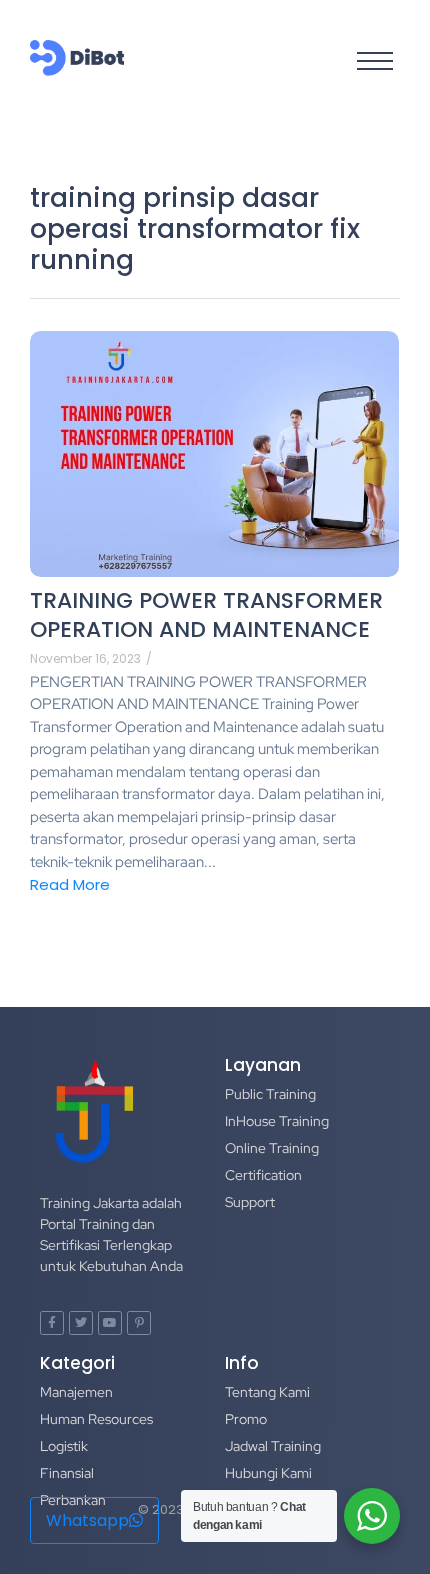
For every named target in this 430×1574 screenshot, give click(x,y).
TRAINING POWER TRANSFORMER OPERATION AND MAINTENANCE (206, 615)
